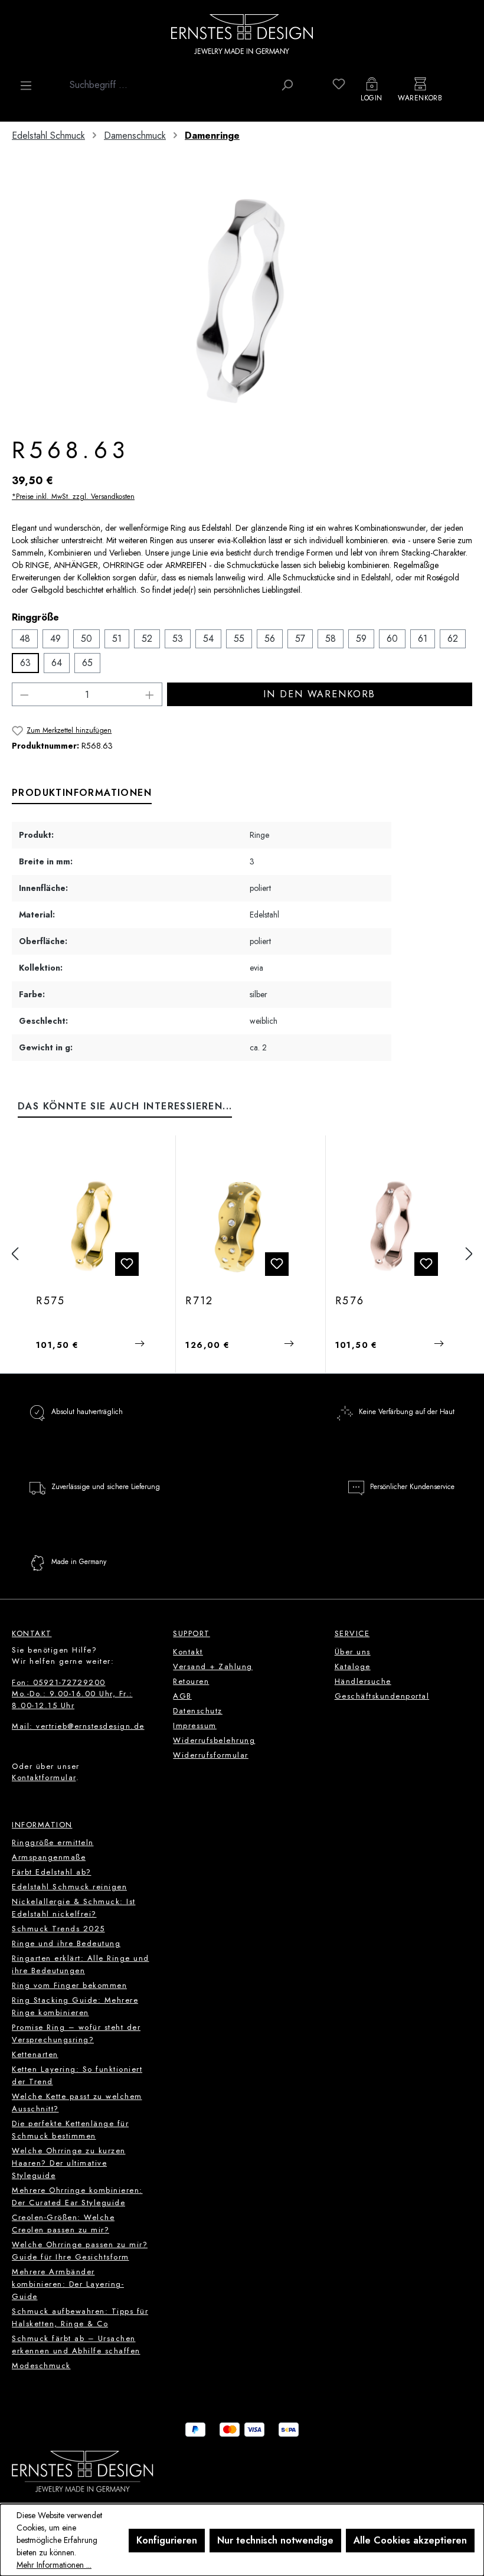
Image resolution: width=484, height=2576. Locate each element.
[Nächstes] (469, 1254)
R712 (200, 1301)
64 (57, 663)
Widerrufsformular (211, 1755)
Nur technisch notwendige (275, 2540)
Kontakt (188, 1652)
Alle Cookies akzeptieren (410, 2540)
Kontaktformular (44, 1777)
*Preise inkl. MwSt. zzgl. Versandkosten (73, 497)
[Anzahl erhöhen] (150, 694)
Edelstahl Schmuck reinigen (69, 1887)
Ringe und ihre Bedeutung (66, 1943)
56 (270, 639)
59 (361, 639)
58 (331, 639)
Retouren (191, 1681)
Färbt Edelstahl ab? (52, 1872)
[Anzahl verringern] (24, 694)
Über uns (353, 1652)
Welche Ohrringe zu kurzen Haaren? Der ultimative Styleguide (69, 2163)
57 (300, 639)
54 (208, 639)
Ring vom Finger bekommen (69, 1985)
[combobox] (169, 85)
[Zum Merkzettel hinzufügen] (127, 1264)
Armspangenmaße (49, 1857)
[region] (242, 301)
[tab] (82, 794)
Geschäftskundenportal (382, 1696)
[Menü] (26, 86)
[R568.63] (242, 301)
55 (239, 639)
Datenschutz (198, 1711)
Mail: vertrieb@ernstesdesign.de (78, 1726)
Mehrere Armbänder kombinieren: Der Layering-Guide (68, 2284)
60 (392, 639)
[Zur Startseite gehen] (242, 34)
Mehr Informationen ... (54, 2565)
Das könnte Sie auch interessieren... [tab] (125, 1106)
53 (178, 639)
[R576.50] (391, 1226)
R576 (350, 1301)
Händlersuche (363, 1681)
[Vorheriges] (15, 1254)
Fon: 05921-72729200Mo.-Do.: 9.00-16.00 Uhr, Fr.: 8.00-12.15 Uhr (72, 1694)
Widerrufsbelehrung (214, 1740)
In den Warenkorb (319, 694)
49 (55, 639)
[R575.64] (92, 1226)
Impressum (195, 1726)
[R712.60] (241, 1226)
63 (25, 663)
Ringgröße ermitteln (53, 1842)
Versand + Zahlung (213, 1666)
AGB (182, 1696)
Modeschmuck (41, 2366)
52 (147, 639)
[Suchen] (287, 85)
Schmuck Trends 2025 (58, 1929)
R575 (51, 1301)
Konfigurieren (167, 2540)
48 (25, 639)
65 (87, 663)
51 (117, 639)
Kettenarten (35, 2054)
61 (423, 639)
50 (86, 639)
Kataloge (353, 1666)
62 (453, 639)
